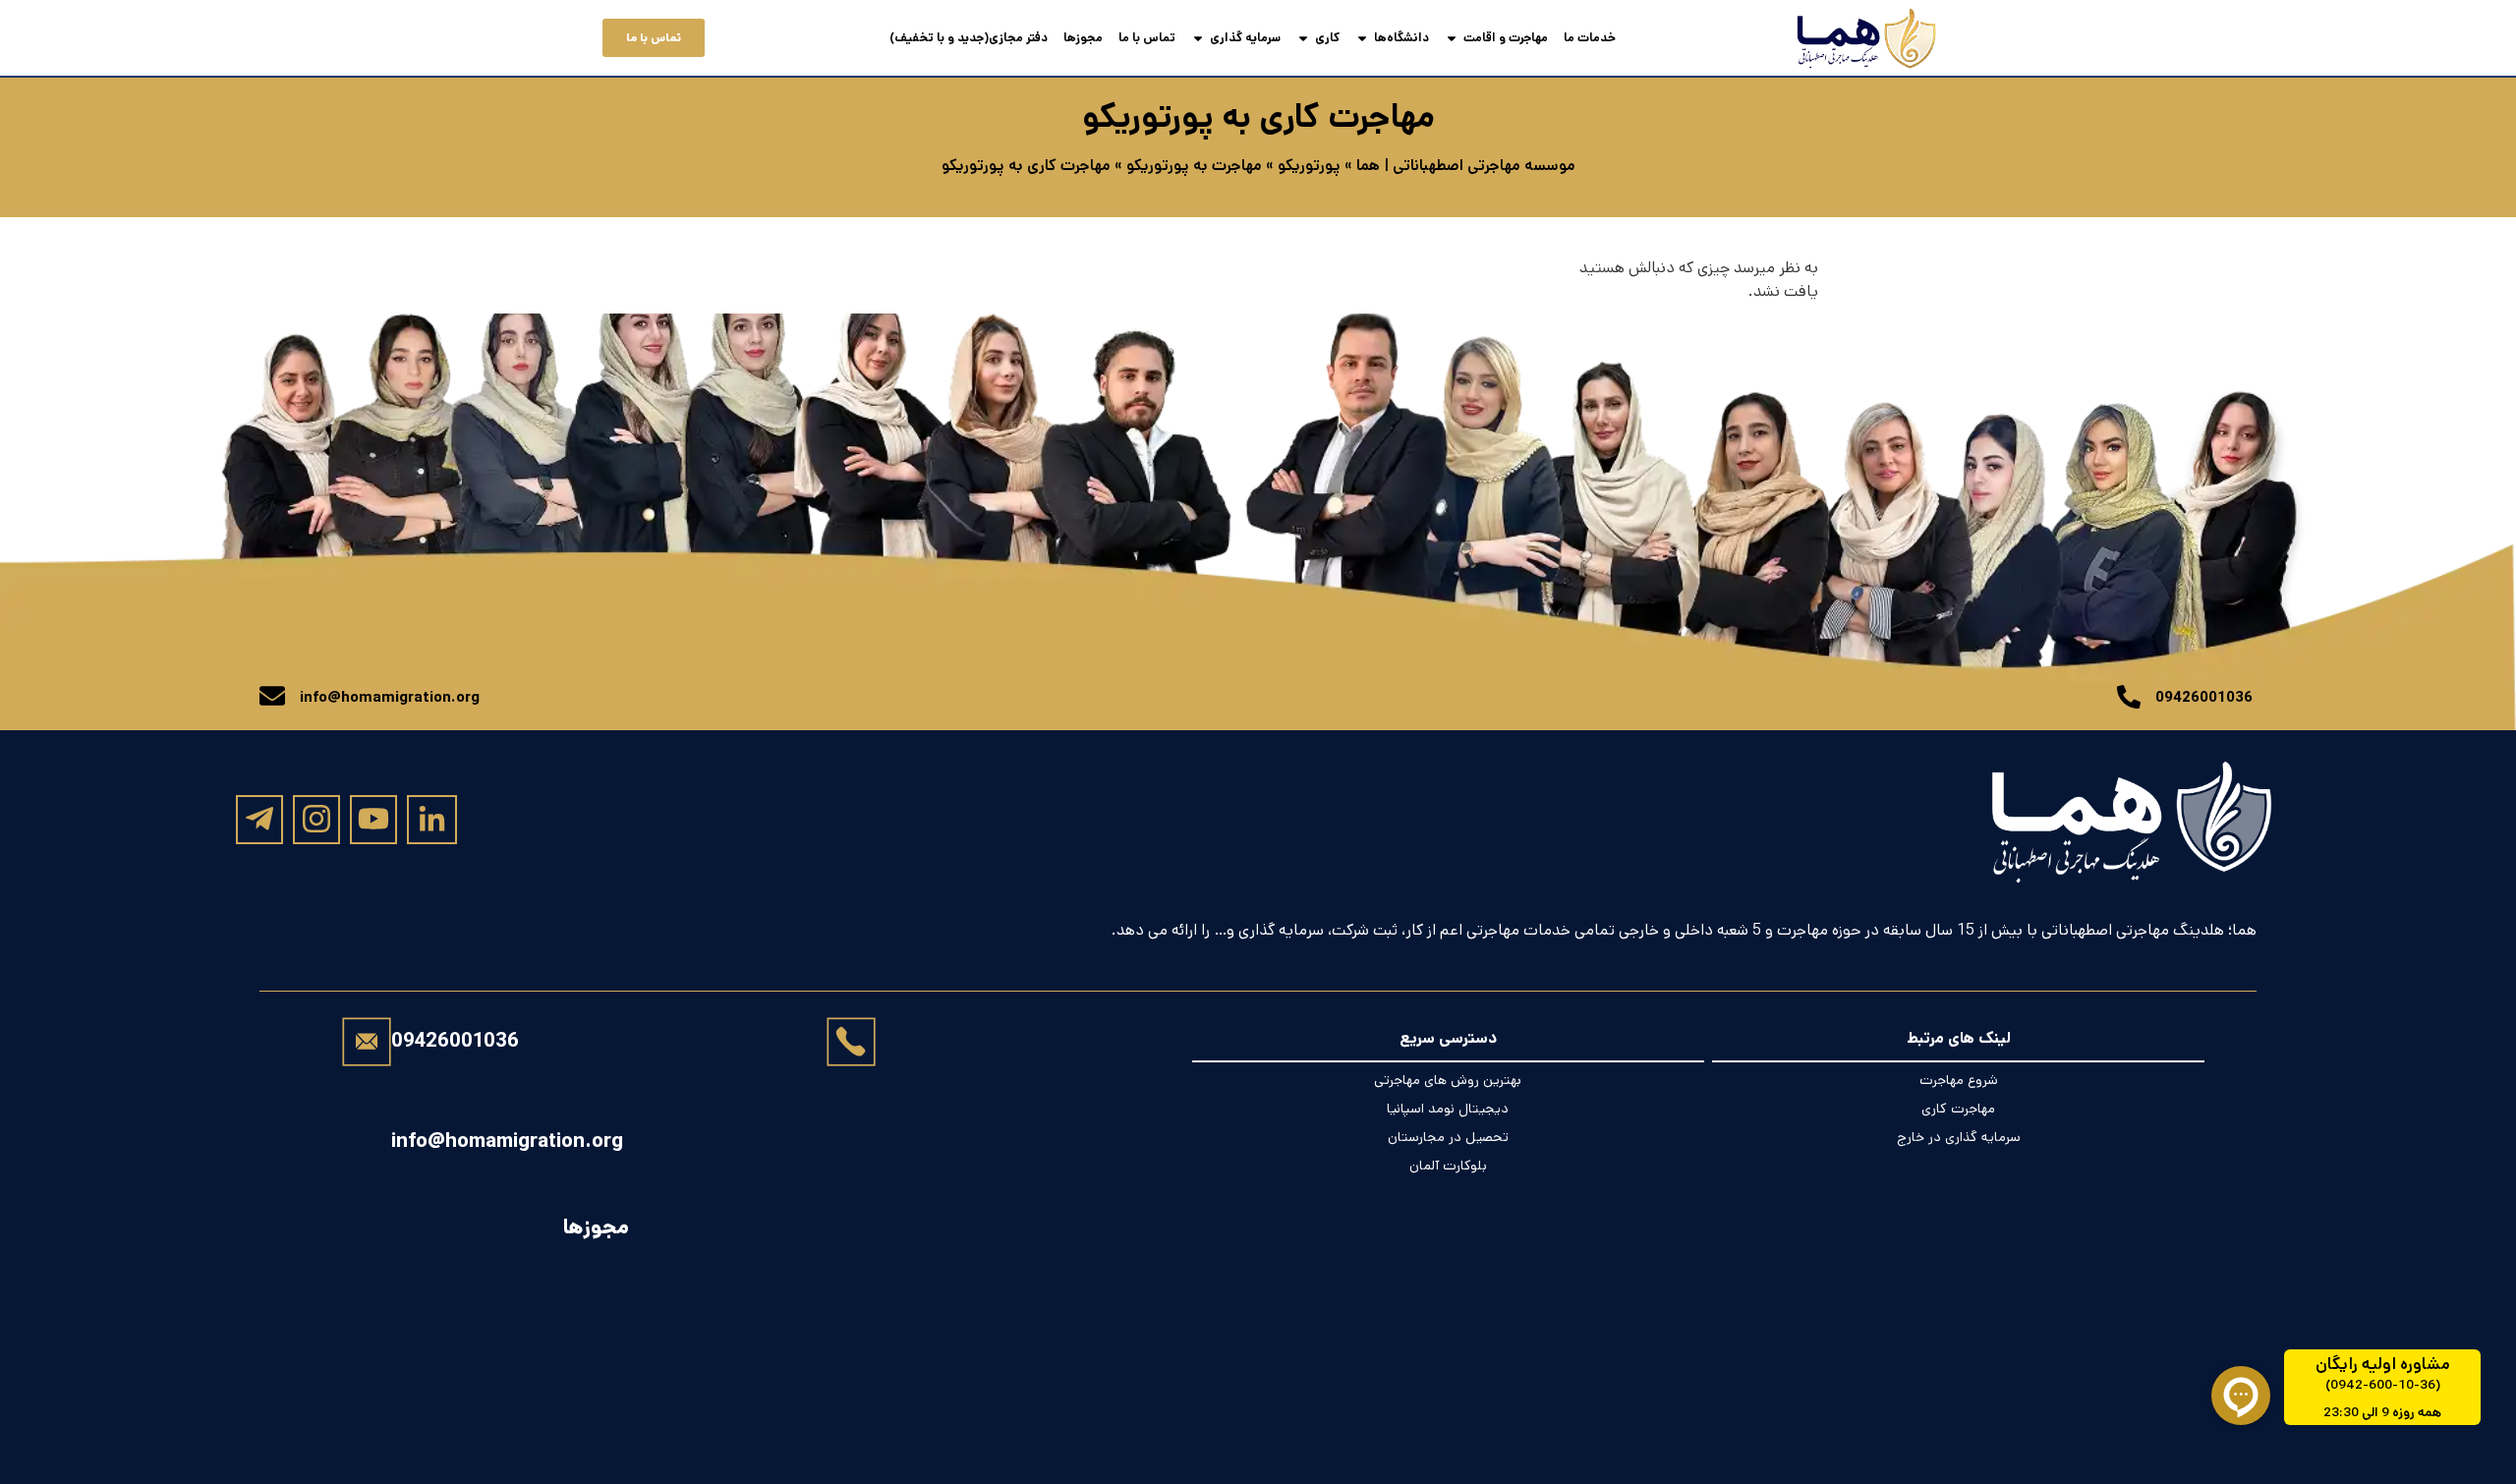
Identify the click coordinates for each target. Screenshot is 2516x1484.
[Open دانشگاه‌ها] (1362, 38)
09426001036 (455, 1041)
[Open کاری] (1303, 38)
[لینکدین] (432, 820)
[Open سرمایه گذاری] (1198, 38)
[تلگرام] (259, 819)
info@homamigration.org (507, 1141)
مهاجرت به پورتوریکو (1194, 166)
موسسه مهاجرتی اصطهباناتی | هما (1466, 166)
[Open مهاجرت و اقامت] (1452, 38)
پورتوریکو (1309, 166)
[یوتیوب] (373, 819)
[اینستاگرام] (316, 819)
